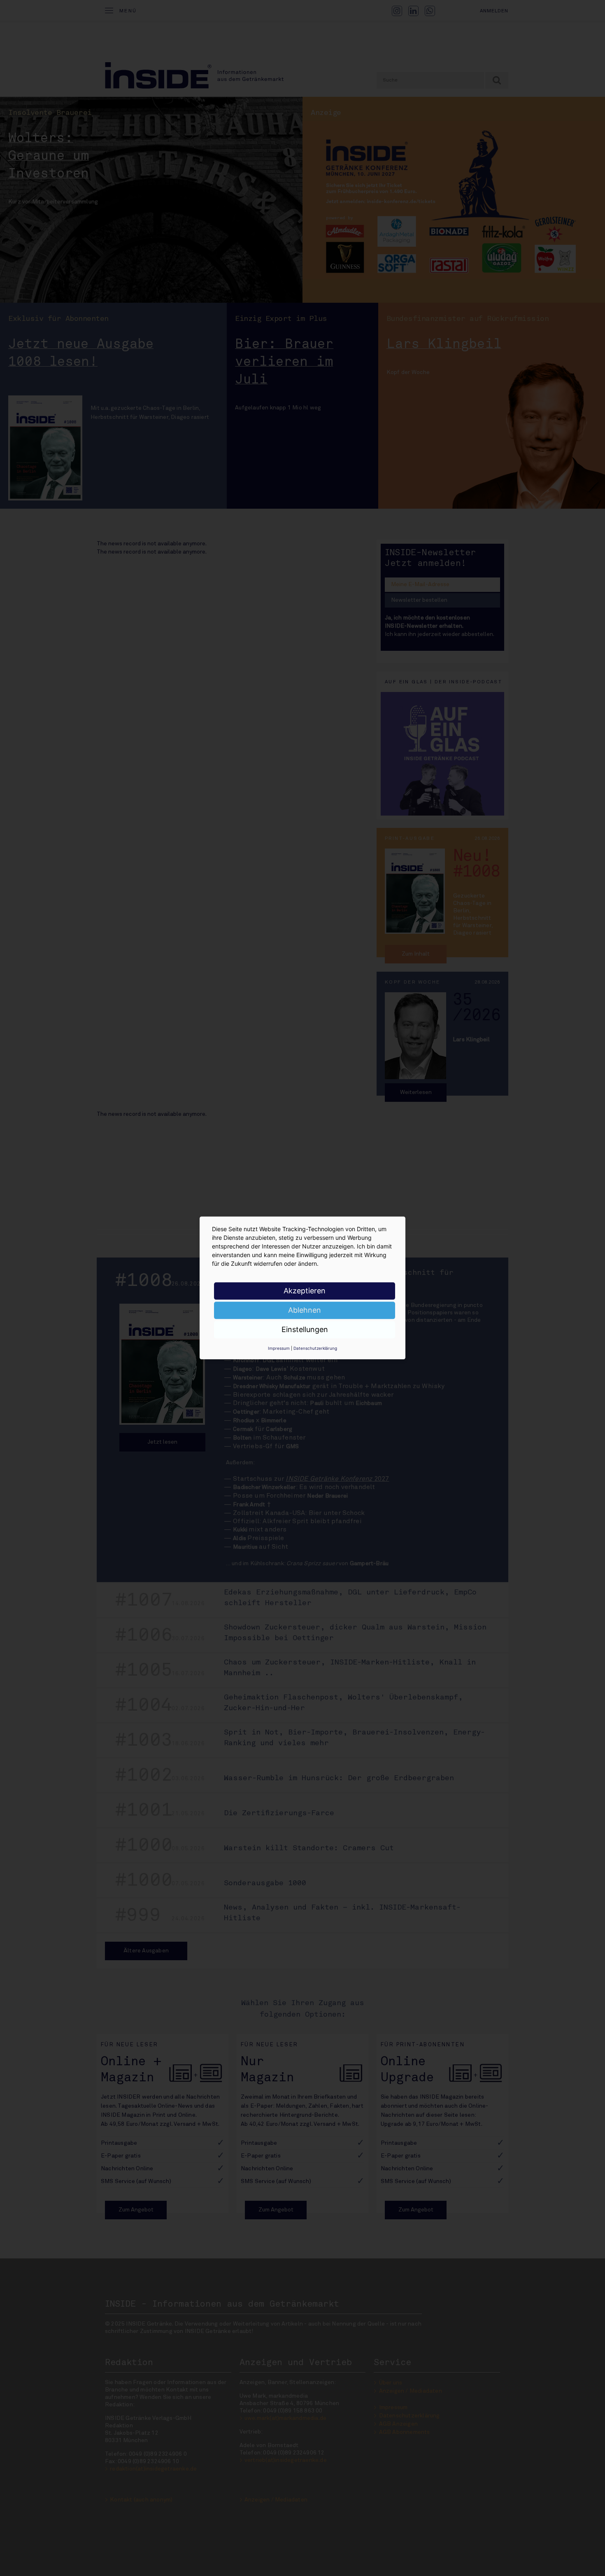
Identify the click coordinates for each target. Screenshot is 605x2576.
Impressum (279, 1348)
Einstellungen (305, 1329)
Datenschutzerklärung (315, 1348)
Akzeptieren (305, 1291)
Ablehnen (305, 1310)
